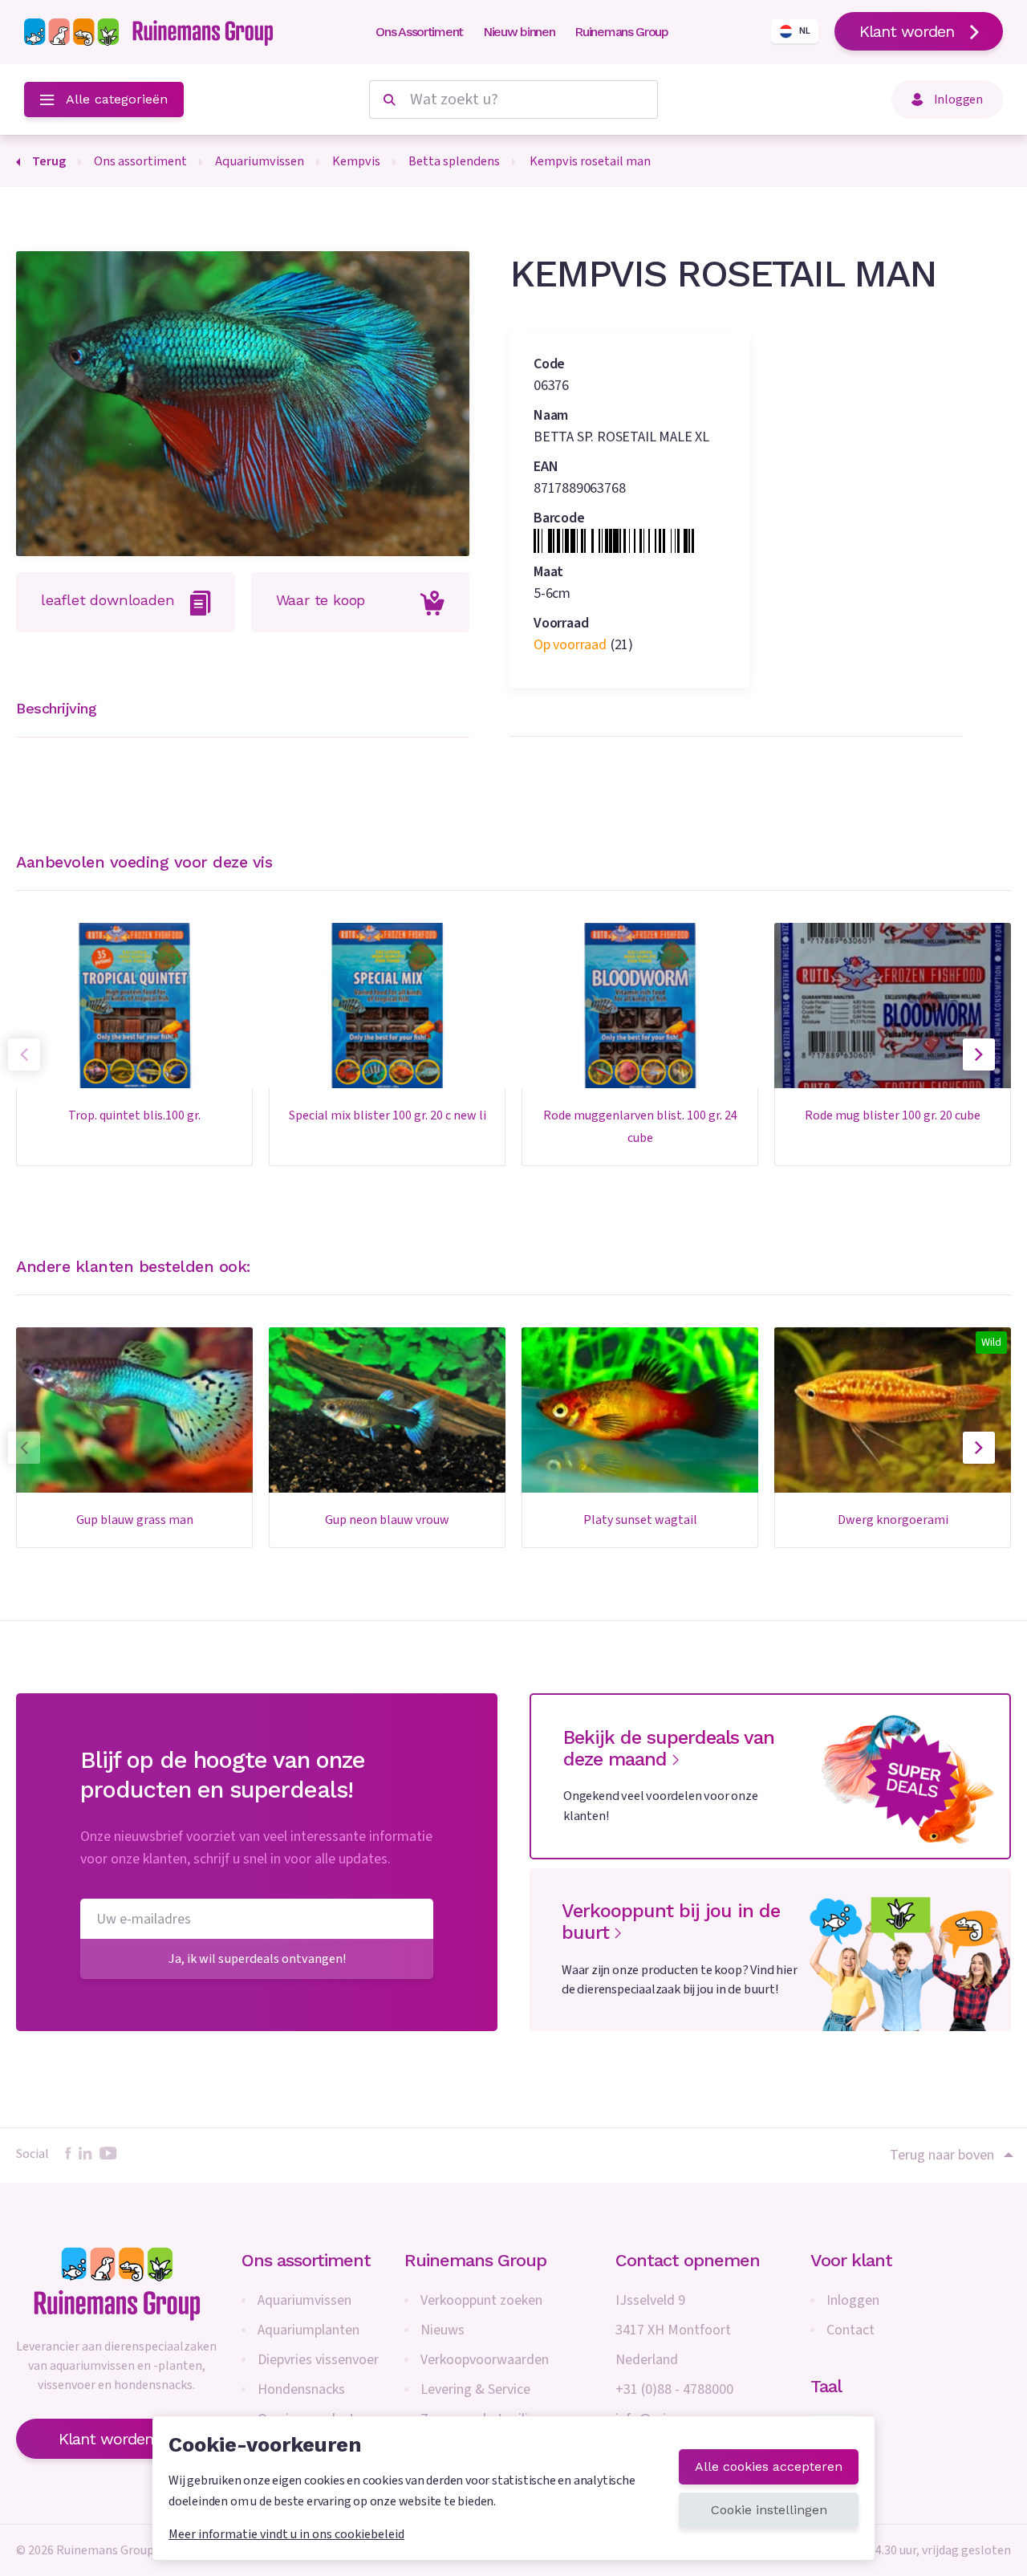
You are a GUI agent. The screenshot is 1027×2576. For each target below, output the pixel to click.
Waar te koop (321, 600)
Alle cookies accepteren (769, 2466)
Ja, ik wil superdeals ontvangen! (257, 1958)
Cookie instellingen (769, 2510)
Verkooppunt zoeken (481, 2300)
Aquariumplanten (309, 2330)
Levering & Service (475, 2389)
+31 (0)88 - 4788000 (674, 2389)
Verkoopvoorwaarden (485, 2360)
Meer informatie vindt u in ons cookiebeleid (286, 2534)
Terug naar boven (942, 2155)
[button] (979, 1054)
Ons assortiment (306, 2260)
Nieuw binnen (519, 32)
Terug (49, 161)
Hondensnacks (301, 2389)
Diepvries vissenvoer (318, 2360)
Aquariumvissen (304, 2300)
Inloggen (853, 2300)
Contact (850, 2330)
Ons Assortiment (419, 32)
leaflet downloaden (108, 600)
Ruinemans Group (621, 32)
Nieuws (442, 2330)
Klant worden (907, 31)
